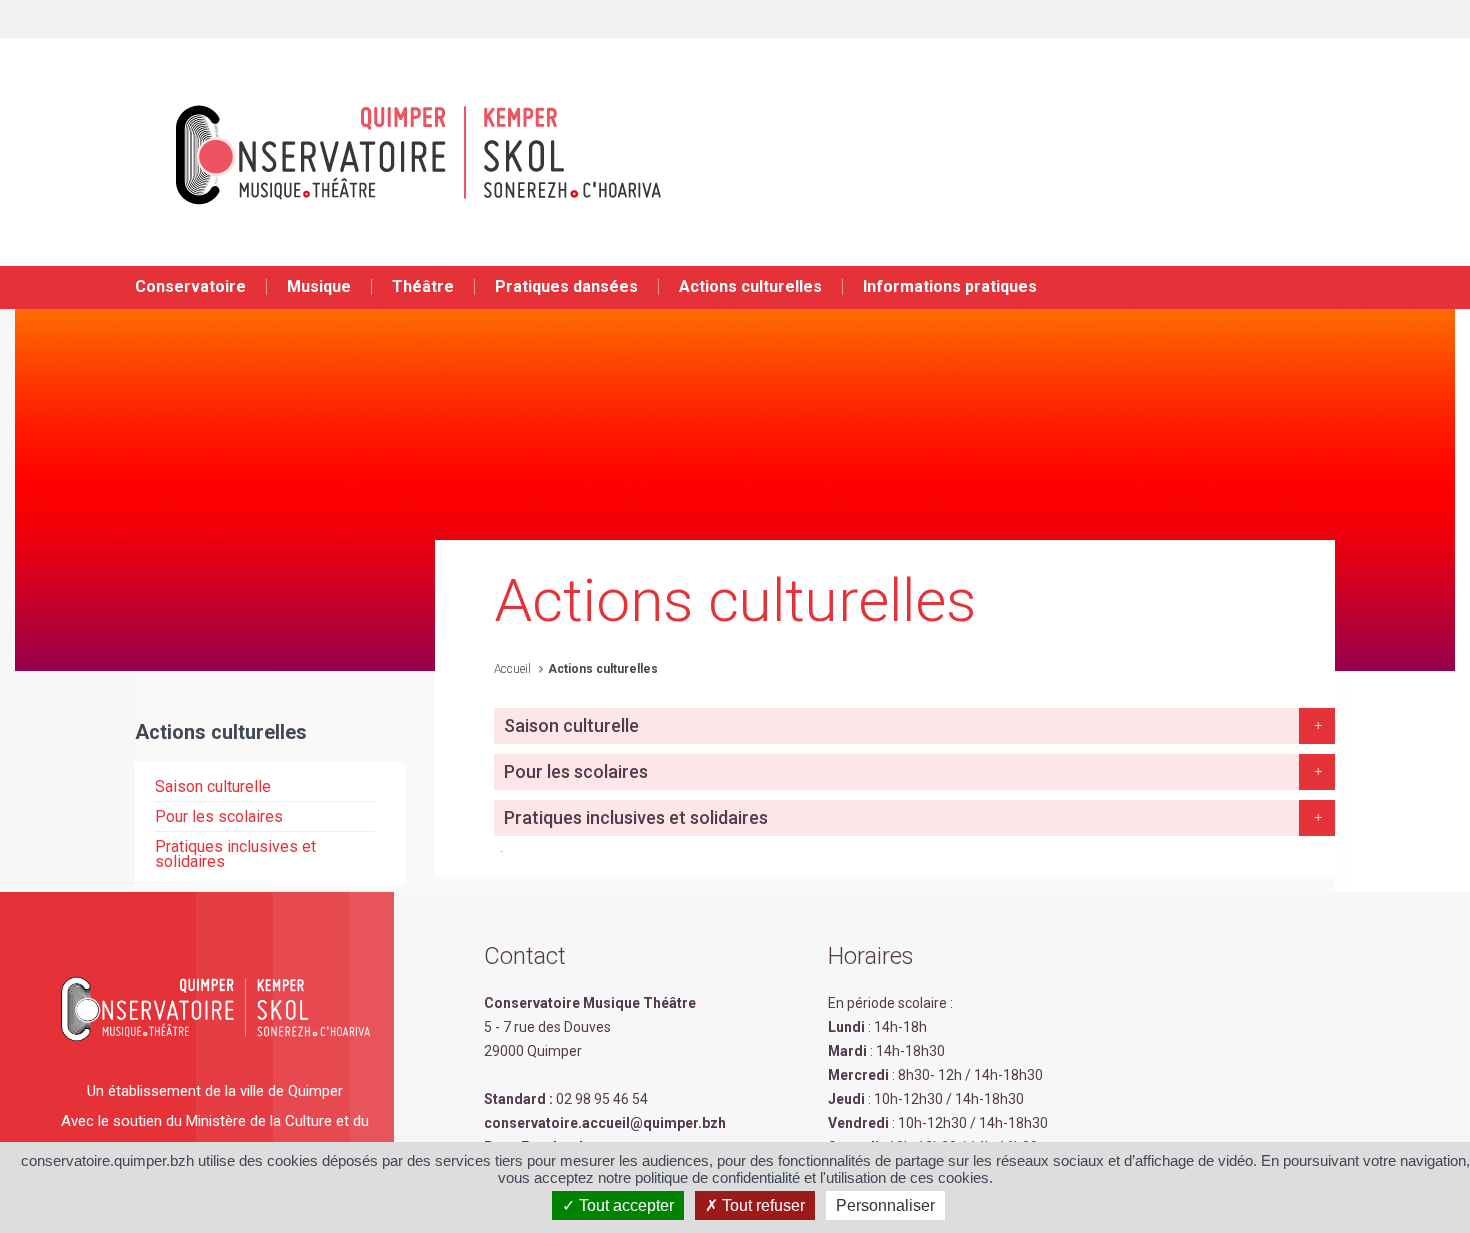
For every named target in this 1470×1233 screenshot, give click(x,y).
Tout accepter (624, 1205)
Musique (319, 286)
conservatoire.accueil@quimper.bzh (605, 1123)
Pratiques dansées (566, 286)
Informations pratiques (950, 286)
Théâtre (423, 286)
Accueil (512, 669)
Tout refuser (761, 1205)
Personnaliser (885, 1205)
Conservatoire (190, 286)
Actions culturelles (750, 286)
